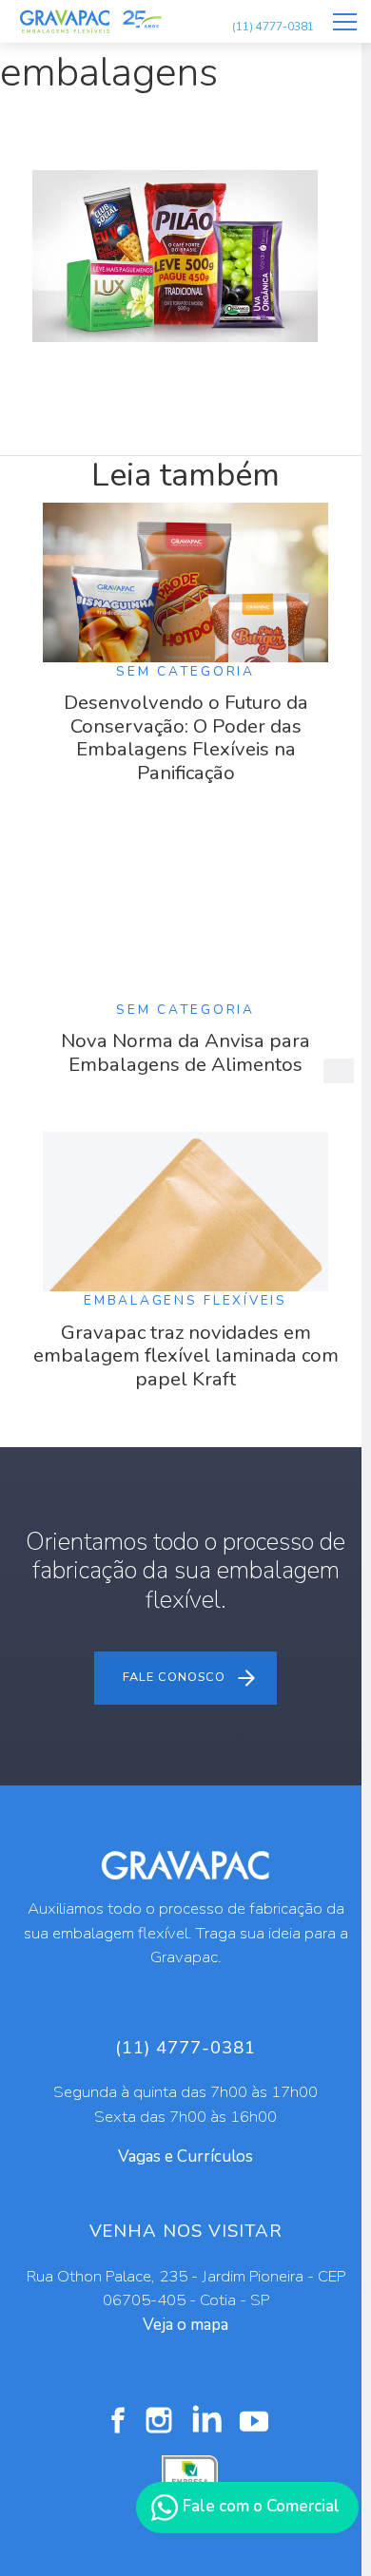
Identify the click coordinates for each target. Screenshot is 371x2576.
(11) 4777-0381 (273, 27)
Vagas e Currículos (185, 2156)
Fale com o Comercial (259, 2506)
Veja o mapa (185, 2325)
